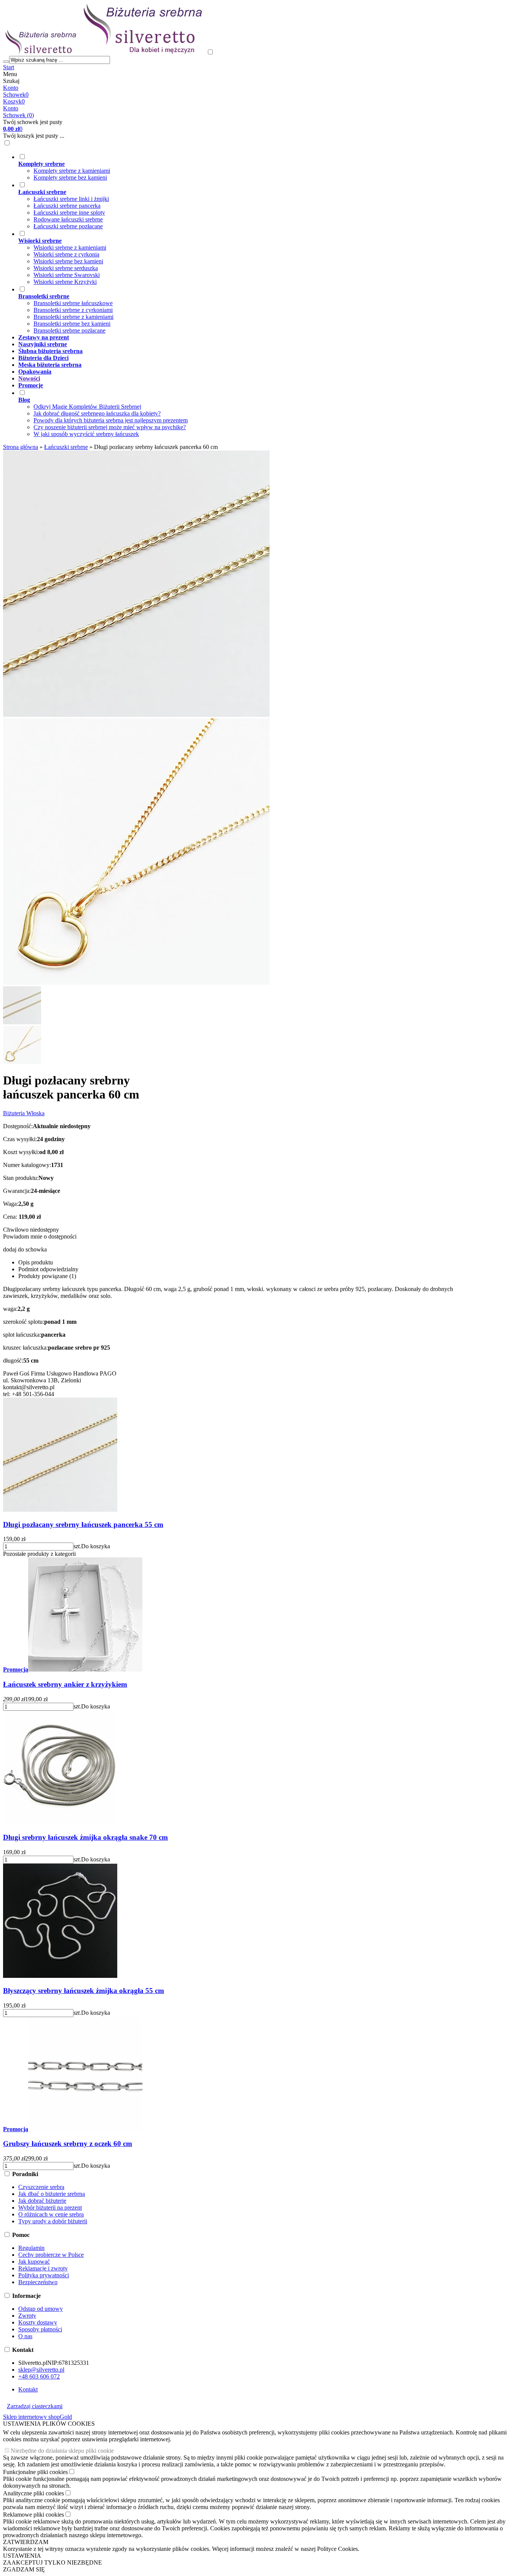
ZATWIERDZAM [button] (26, 2542)
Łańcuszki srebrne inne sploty (69, 213)
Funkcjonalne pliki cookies (35, 2472)
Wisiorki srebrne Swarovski (67, 275)
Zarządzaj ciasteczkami (35, 2406)
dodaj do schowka (25, 1249)
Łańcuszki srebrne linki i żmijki (71, 199)
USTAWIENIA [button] (22, 2556)
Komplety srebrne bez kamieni (70, 178)
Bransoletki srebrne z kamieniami (73, 317)
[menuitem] (242, 167)
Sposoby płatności (40, 2329)
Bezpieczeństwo (38, 2282)
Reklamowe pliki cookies (33, 2515)
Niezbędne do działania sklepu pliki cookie (62, 2451)
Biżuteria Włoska (24, 1113)
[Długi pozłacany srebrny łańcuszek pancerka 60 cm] (136, 715)
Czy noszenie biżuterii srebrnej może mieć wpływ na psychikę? (110, 427)
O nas (25, 2336)
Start (9, 67)
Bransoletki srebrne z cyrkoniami (73, 310)
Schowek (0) (18, 115)
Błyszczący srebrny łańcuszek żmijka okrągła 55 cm (84, 1991)
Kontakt (28, 2389)
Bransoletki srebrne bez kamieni (72, 324)
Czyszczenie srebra (41, 2187)
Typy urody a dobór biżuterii (53, 2221)
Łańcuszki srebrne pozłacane (68, 226)
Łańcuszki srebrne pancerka (67, 206)
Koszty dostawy (38, 2322)
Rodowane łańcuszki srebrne (68, 219)
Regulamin (31, 2248)
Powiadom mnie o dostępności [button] (40, 1236)
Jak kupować (34, 2262)
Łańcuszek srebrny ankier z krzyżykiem (65, 1684)
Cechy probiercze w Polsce (51, 2255)
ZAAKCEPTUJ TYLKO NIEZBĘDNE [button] (53, 2562)
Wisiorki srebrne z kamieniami (70, 248)
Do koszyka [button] (96, 1546)
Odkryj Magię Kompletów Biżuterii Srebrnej (87, 407)
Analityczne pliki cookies (33, 2493)
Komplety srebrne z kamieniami (72, 171)
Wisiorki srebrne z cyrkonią (66, 254)
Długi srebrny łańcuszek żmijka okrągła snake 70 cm (85, 1837)
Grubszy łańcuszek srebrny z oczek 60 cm (68, 2144)
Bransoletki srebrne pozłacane (69, 330)
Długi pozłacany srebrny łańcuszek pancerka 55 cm (83, 1524)
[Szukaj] (6, 62)
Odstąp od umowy (41, 2309)
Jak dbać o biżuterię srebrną (52, 2194)
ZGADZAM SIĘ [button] (24, 2569)
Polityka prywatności (44, 2275)
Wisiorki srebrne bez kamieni (68, 261)
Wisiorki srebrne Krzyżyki (65, 282)
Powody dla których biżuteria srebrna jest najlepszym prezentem (111, 420)
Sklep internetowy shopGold (37, 2417)
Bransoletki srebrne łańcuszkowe (73, 303)
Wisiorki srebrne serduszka (66, 268)
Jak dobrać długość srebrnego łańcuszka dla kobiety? (97, 413)
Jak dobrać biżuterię (42, 2201)
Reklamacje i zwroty (43, 2268)
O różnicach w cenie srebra (51, 2214)
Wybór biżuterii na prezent (50, 2207)
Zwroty (27, 2316)
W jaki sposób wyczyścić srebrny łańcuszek (86, 434)
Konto (11, 88)
